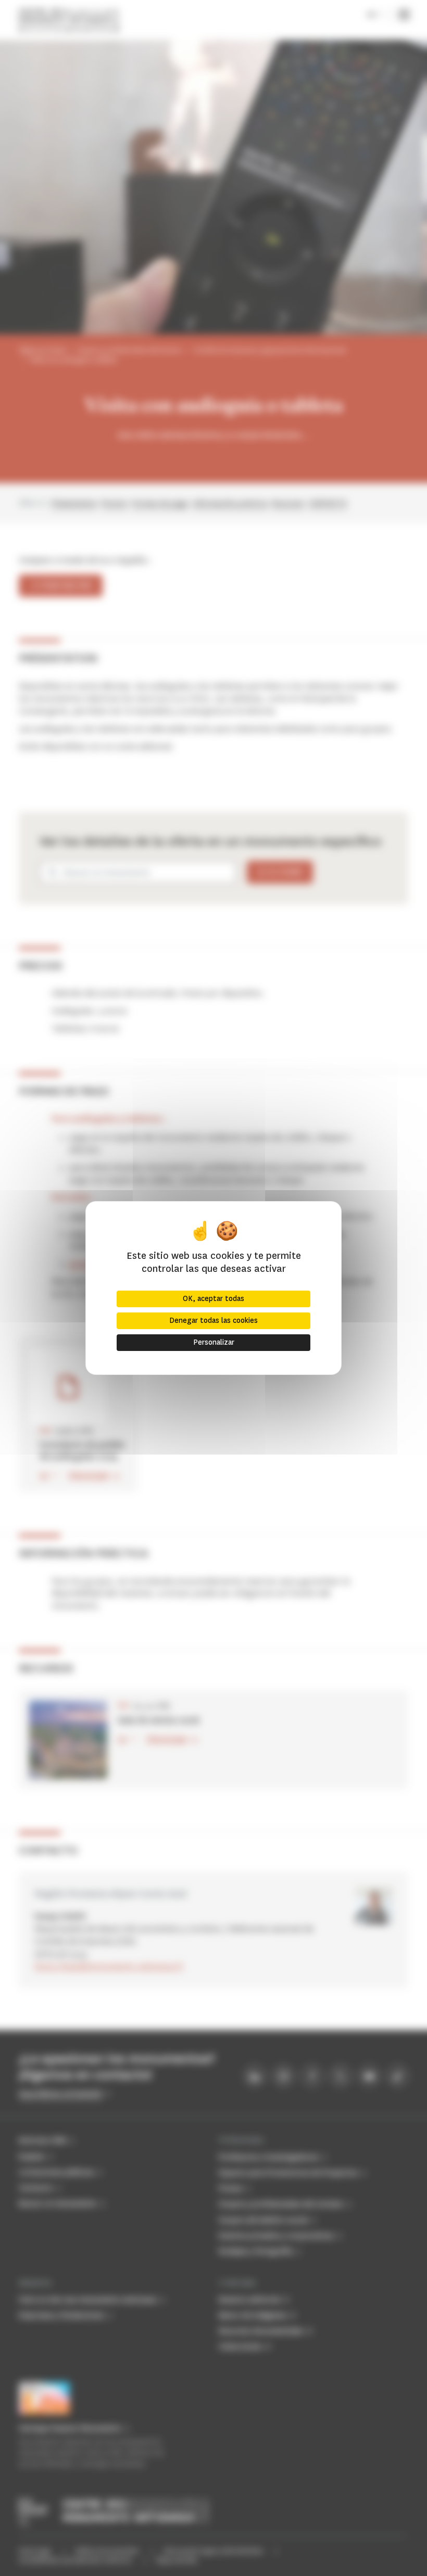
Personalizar (214, 1342)
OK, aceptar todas (213, 1299)
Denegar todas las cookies (213, 1321)
